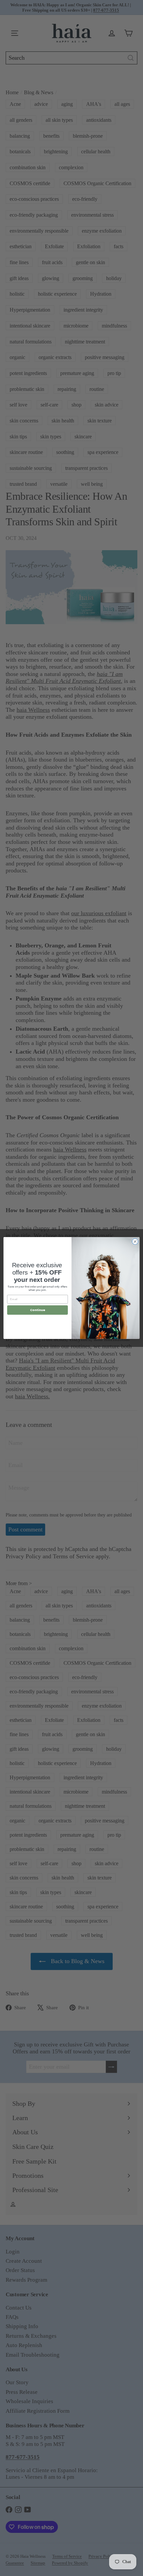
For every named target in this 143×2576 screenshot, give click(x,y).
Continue (38, 1310)
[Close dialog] (135, 1241)
